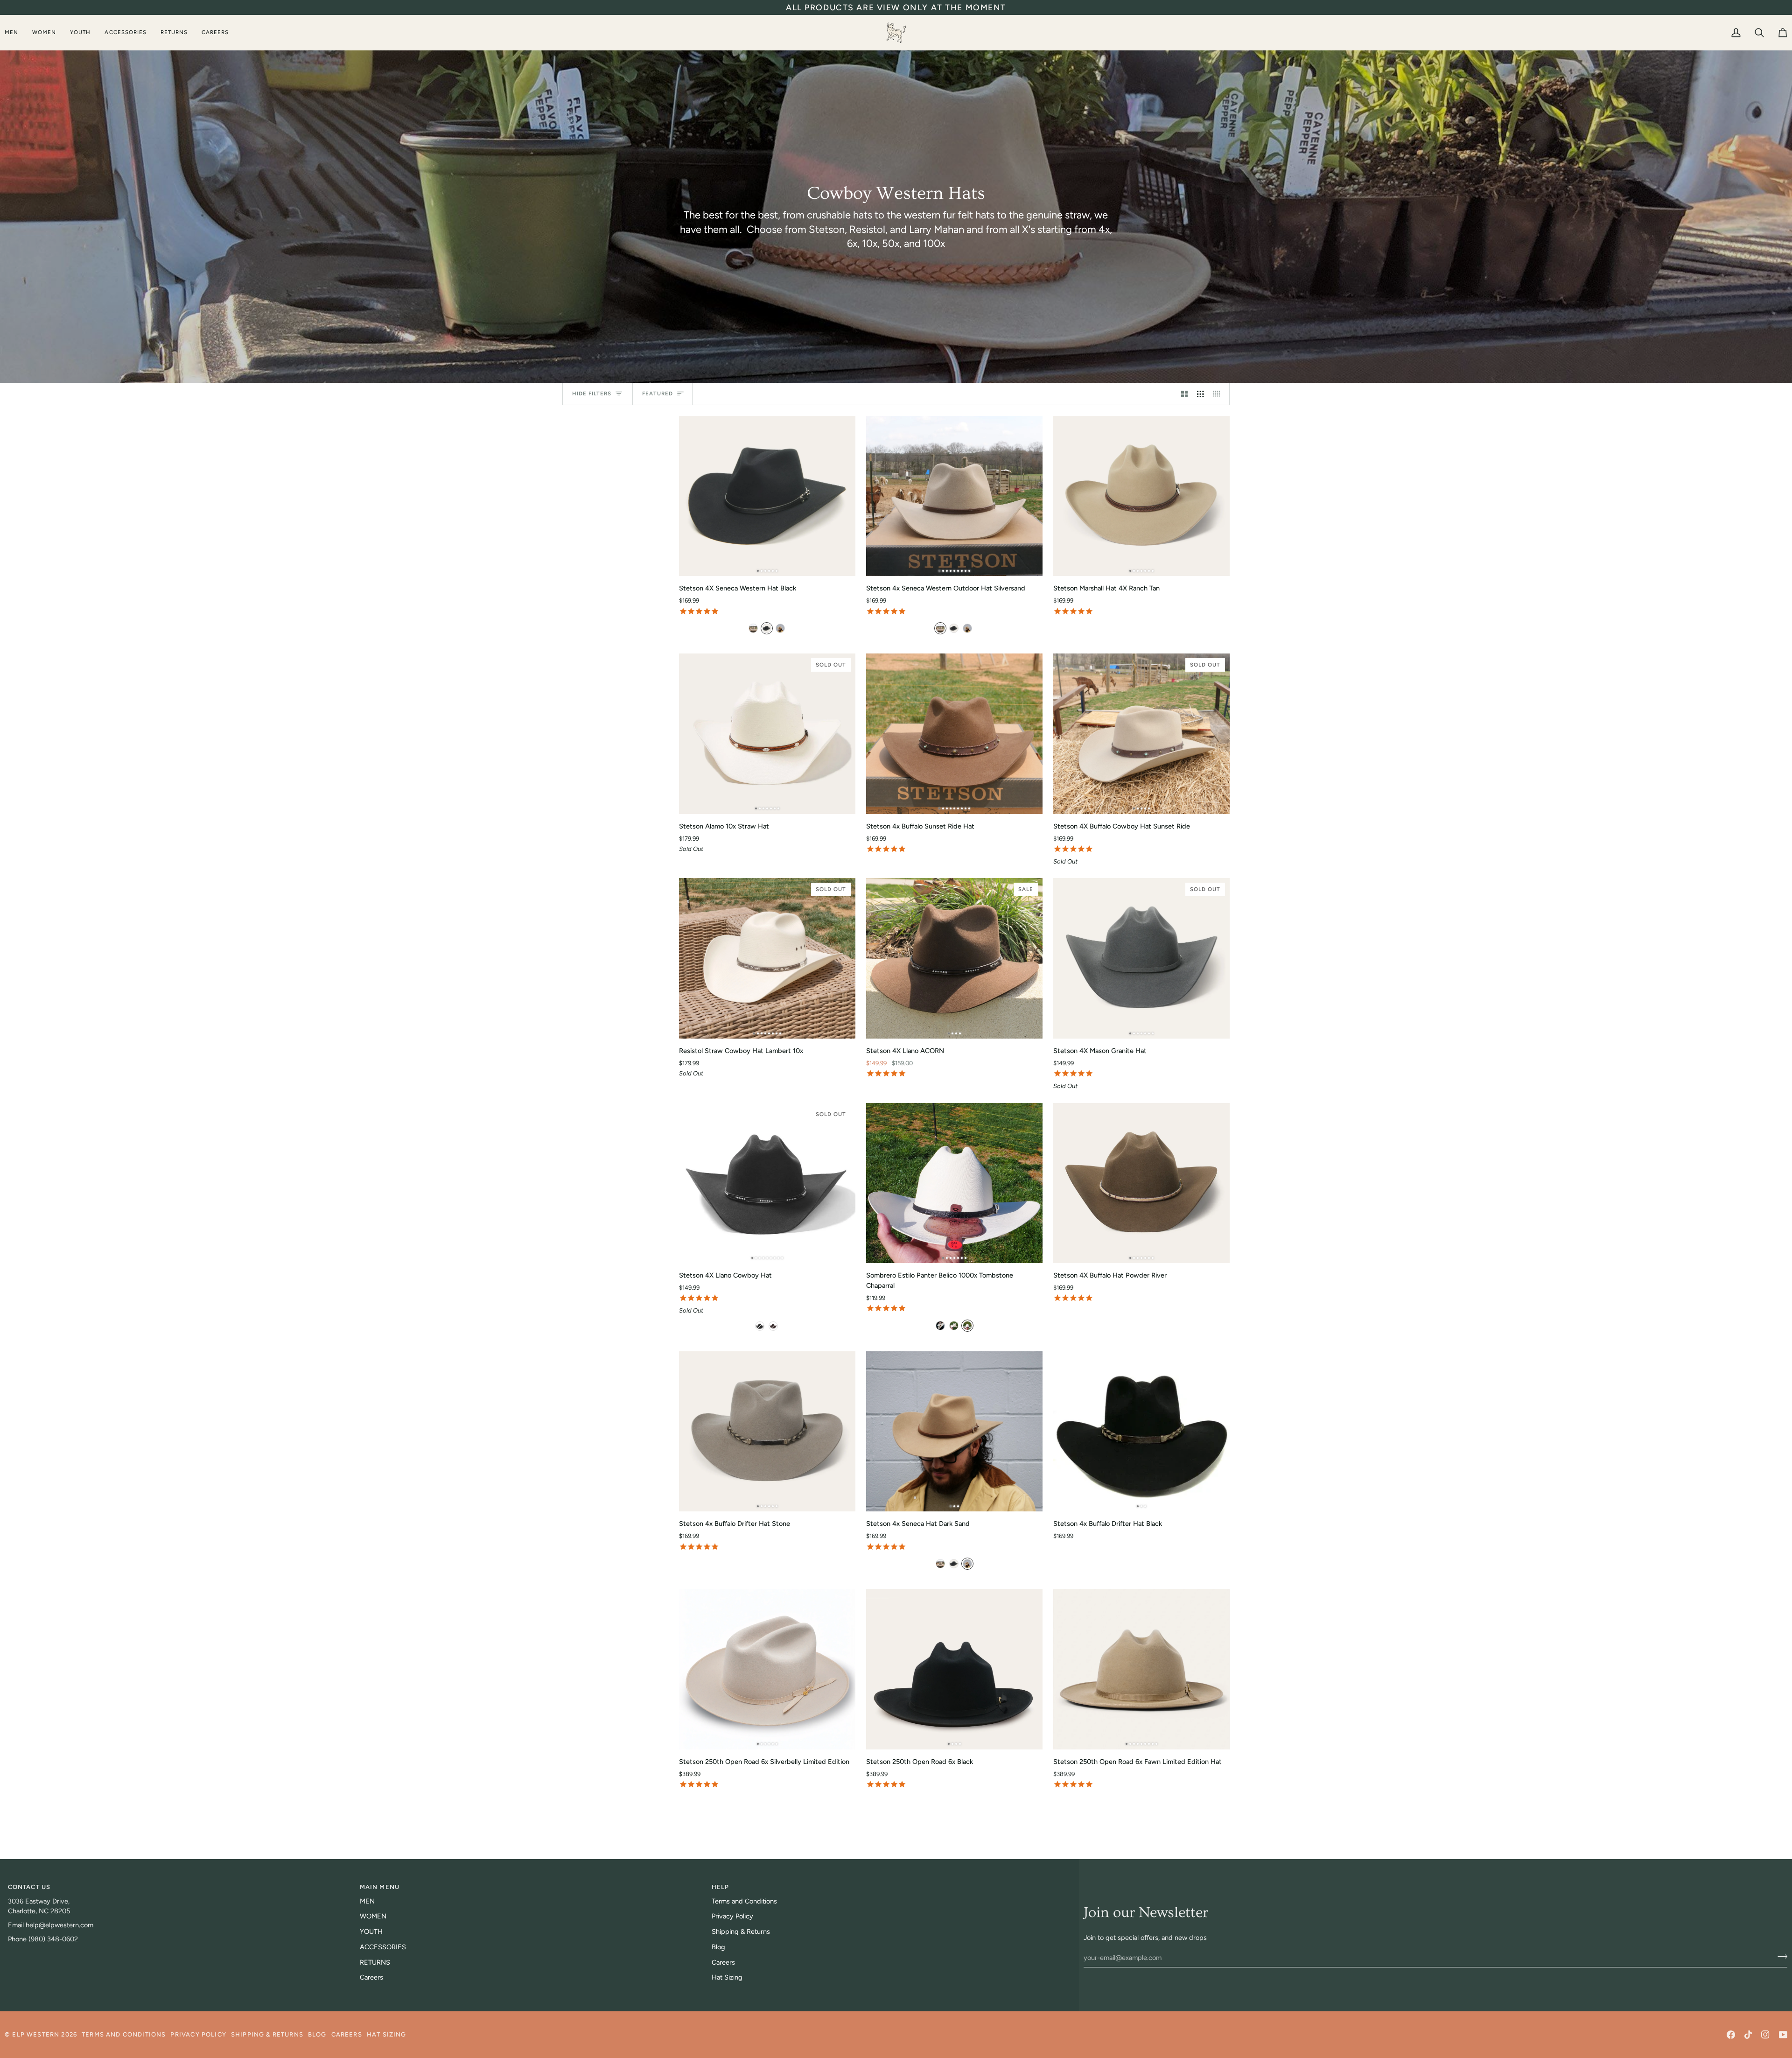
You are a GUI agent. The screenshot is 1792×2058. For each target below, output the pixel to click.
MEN (367, 1901)
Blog (718, 1947)
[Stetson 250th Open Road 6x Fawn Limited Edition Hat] (1141, 1669)
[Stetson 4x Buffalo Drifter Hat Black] (1141, 1432)
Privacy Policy (732, 1916)
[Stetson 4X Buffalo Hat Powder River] (1141, 1183)
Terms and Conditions (744, 1901)
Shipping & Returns (741, 1932)
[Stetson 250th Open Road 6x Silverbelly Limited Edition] (767, 1669)
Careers (371, 1977)
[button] (15, 32)
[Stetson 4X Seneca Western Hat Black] (767, 496)
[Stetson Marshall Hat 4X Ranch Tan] (1141, 496)
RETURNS (375, 1962)
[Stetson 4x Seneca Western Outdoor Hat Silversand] (954, 496)
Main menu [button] (380, 1887)
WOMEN (373, 1916)
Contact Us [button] (29, 1887)
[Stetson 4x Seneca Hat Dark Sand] (954, 1432)
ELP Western (36, 2034)
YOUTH (371, 1932)
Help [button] (721, 1887)
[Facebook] (1731, 2035)
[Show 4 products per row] (1219, 394)
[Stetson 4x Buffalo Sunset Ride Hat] (954, 734)
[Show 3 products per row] (1200, 394)
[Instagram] (1765, 2035)
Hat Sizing (727, 1977)
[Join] (1780, 1956)
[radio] (753, 628)
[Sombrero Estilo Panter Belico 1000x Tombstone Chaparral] (954, 1183)
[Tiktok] (1748, 2035)
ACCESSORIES (383, 1947)
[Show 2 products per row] (1185, 394)
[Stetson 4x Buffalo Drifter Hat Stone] (767, 1432)
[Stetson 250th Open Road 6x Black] (954, 1669)
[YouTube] (1783, 2035)
